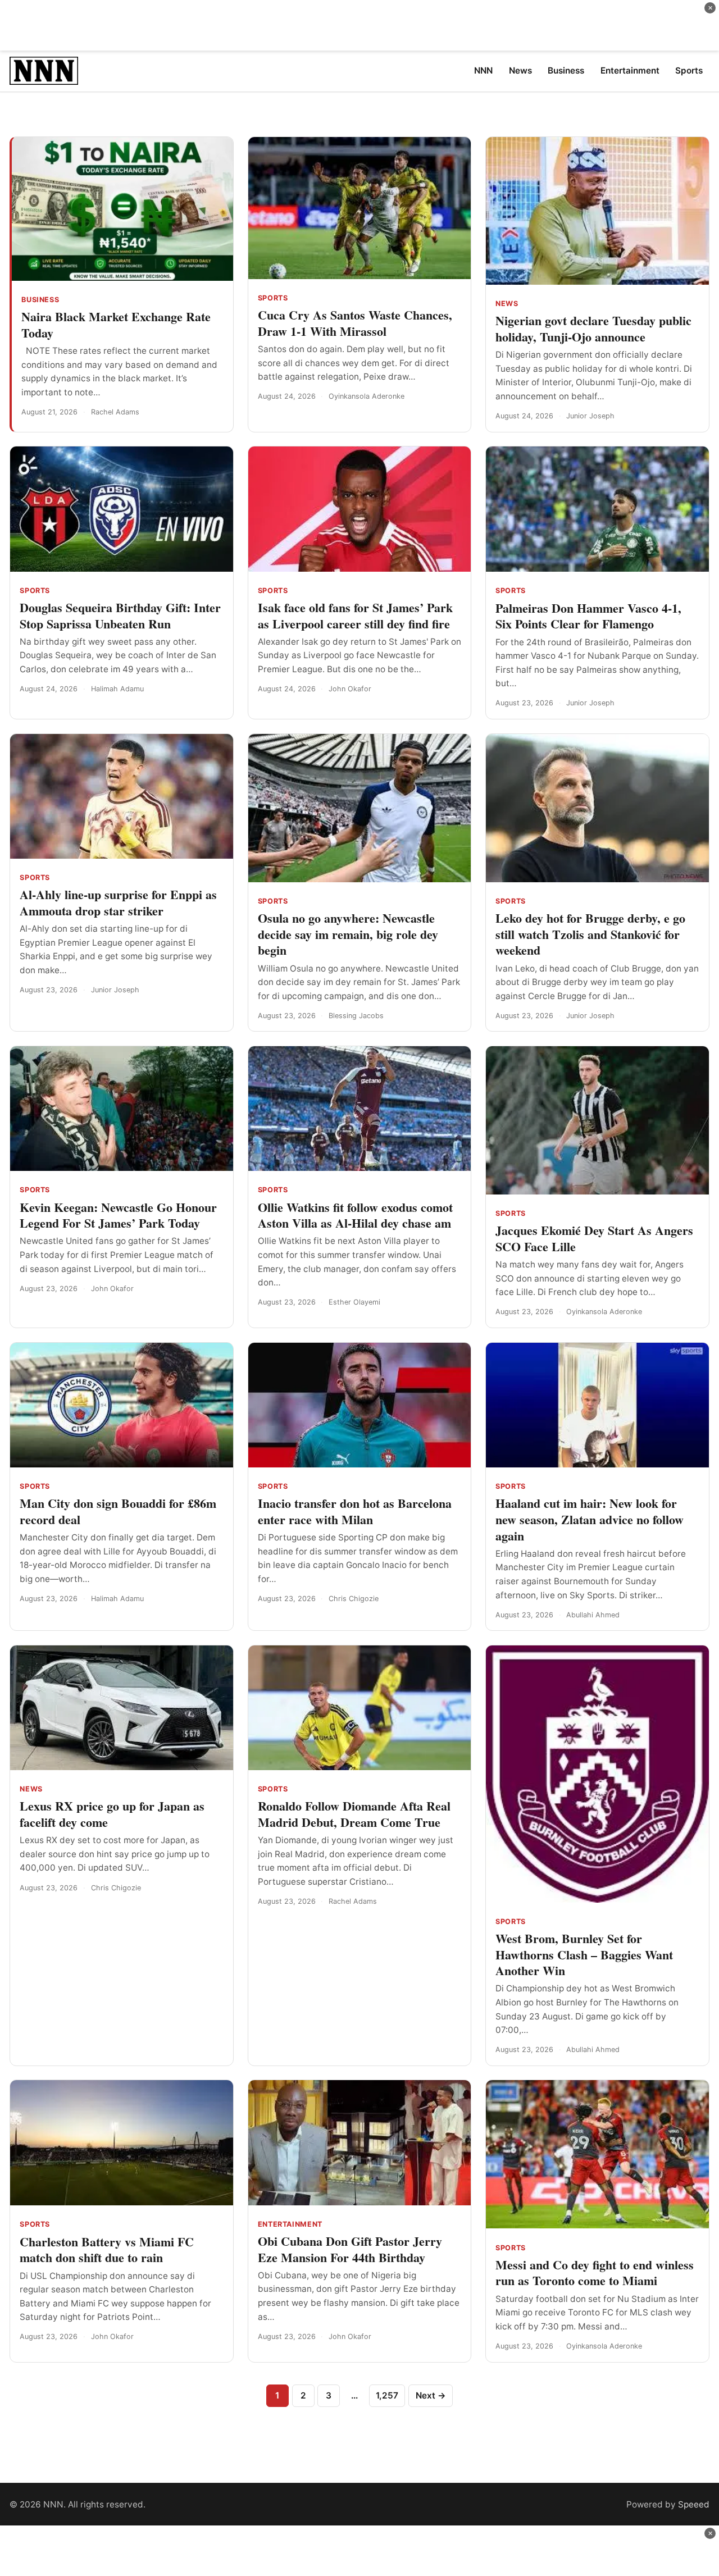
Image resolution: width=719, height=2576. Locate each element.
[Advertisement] (359, 25)
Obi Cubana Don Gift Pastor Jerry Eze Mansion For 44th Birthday (350, 2249)
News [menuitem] (520, 70)
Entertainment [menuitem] (630, 70)
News (507, 304)
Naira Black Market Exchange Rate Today (116, 325)
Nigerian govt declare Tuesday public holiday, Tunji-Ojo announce (593, 329)
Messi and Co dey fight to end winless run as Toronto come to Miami (595, 2273)
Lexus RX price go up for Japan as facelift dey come (112, 1814)
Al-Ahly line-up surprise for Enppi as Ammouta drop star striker (118, 902)
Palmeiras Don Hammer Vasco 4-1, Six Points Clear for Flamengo (588, 616)
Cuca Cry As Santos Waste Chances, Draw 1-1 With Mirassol (355, 323)
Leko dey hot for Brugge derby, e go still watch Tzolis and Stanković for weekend (590, 934)
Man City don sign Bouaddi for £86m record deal (118, 1511)
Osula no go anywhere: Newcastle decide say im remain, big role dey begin (348, 934)
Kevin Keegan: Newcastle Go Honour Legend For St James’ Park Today (118, 1215)
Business (40, 300)
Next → (431, 2395)
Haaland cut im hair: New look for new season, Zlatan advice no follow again (590, 1519)
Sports (273, 298)
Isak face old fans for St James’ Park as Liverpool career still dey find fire (355, 615)
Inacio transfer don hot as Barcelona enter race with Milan (355, 1511)
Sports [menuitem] (689, 70)
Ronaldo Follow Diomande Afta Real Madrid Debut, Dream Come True (354, 1814)
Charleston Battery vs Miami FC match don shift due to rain (107, 2250)
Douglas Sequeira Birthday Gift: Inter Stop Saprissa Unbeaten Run (120, 615)
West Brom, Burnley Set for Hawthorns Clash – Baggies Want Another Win (584, 1954)
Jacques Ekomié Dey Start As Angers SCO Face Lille (594, 1238)
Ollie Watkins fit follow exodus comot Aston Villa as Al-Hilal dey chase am (355, 1215)
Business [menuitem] (566, 70)
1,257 (387, 2395)
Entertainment (290, 2224)
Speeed (694, 2504)
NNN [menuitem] (483, 70)
